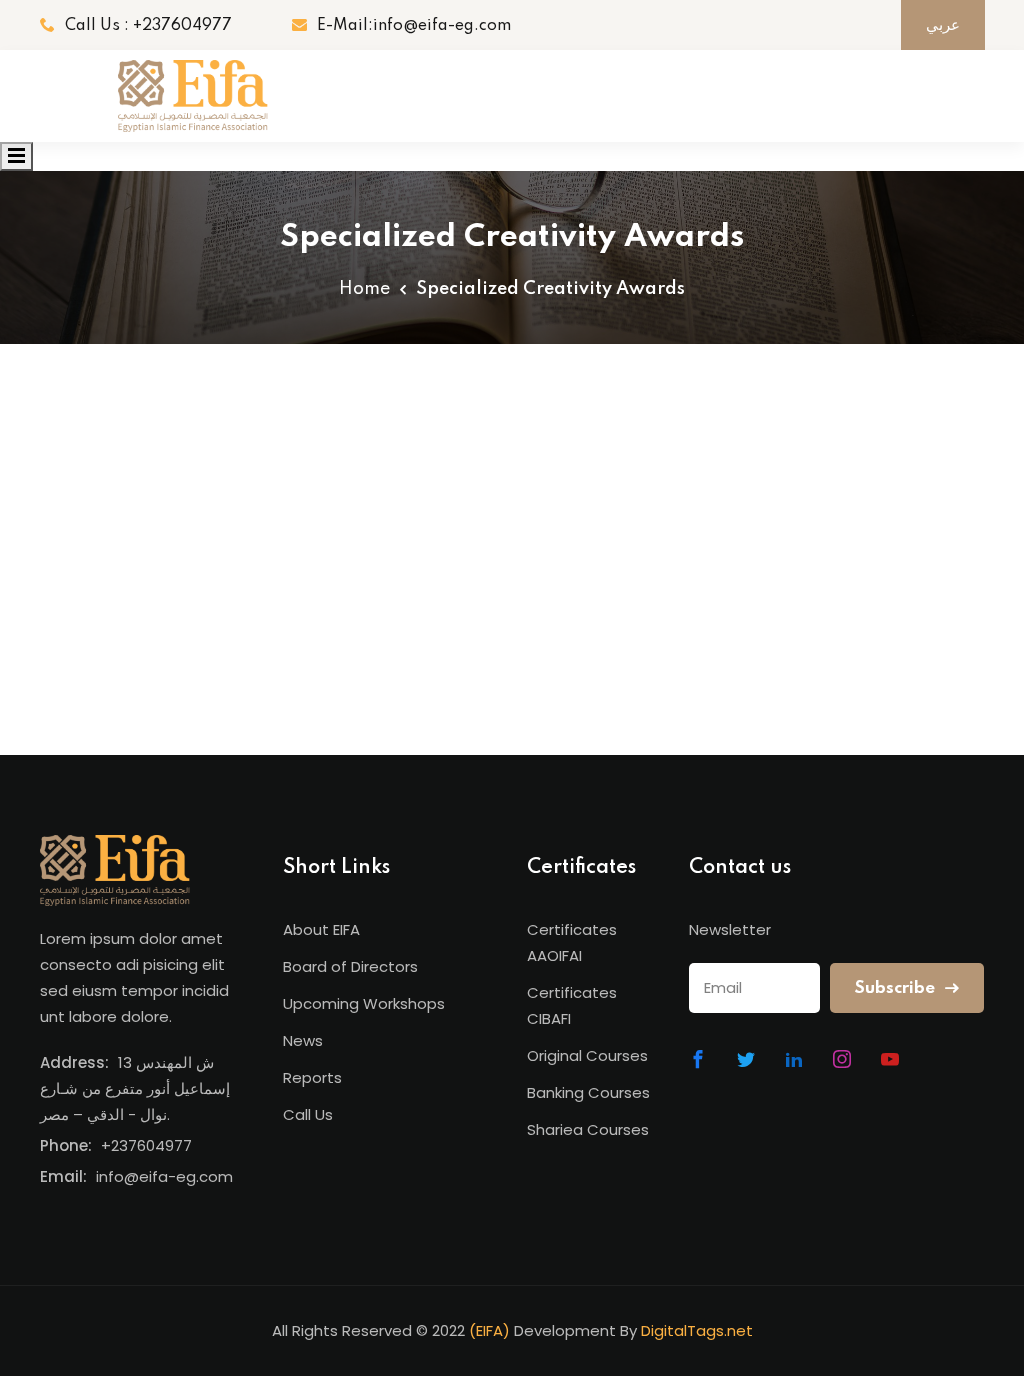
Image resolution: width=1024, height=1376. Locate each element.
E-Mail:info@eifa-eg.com (414, 26)
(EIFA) (489, 1330)
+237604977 (146, 1145)
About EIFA (321, 929)
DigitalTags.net (697, 1330)
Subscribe (897, 988)
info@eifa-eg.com (164, 1176)
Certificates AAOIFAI (572, 942)
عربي (943, 25)
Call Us (308, 1114)
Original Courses (587, 1055)
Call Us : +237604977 (148, 26)
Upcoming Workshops (364, 1003)
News (303, 1040)
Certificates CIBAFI (572, 1005)
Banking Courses (588, 1092)
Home (364, 289)
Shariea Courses (588, 1129)
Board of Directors (350, 966)
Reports (312, 1077)
